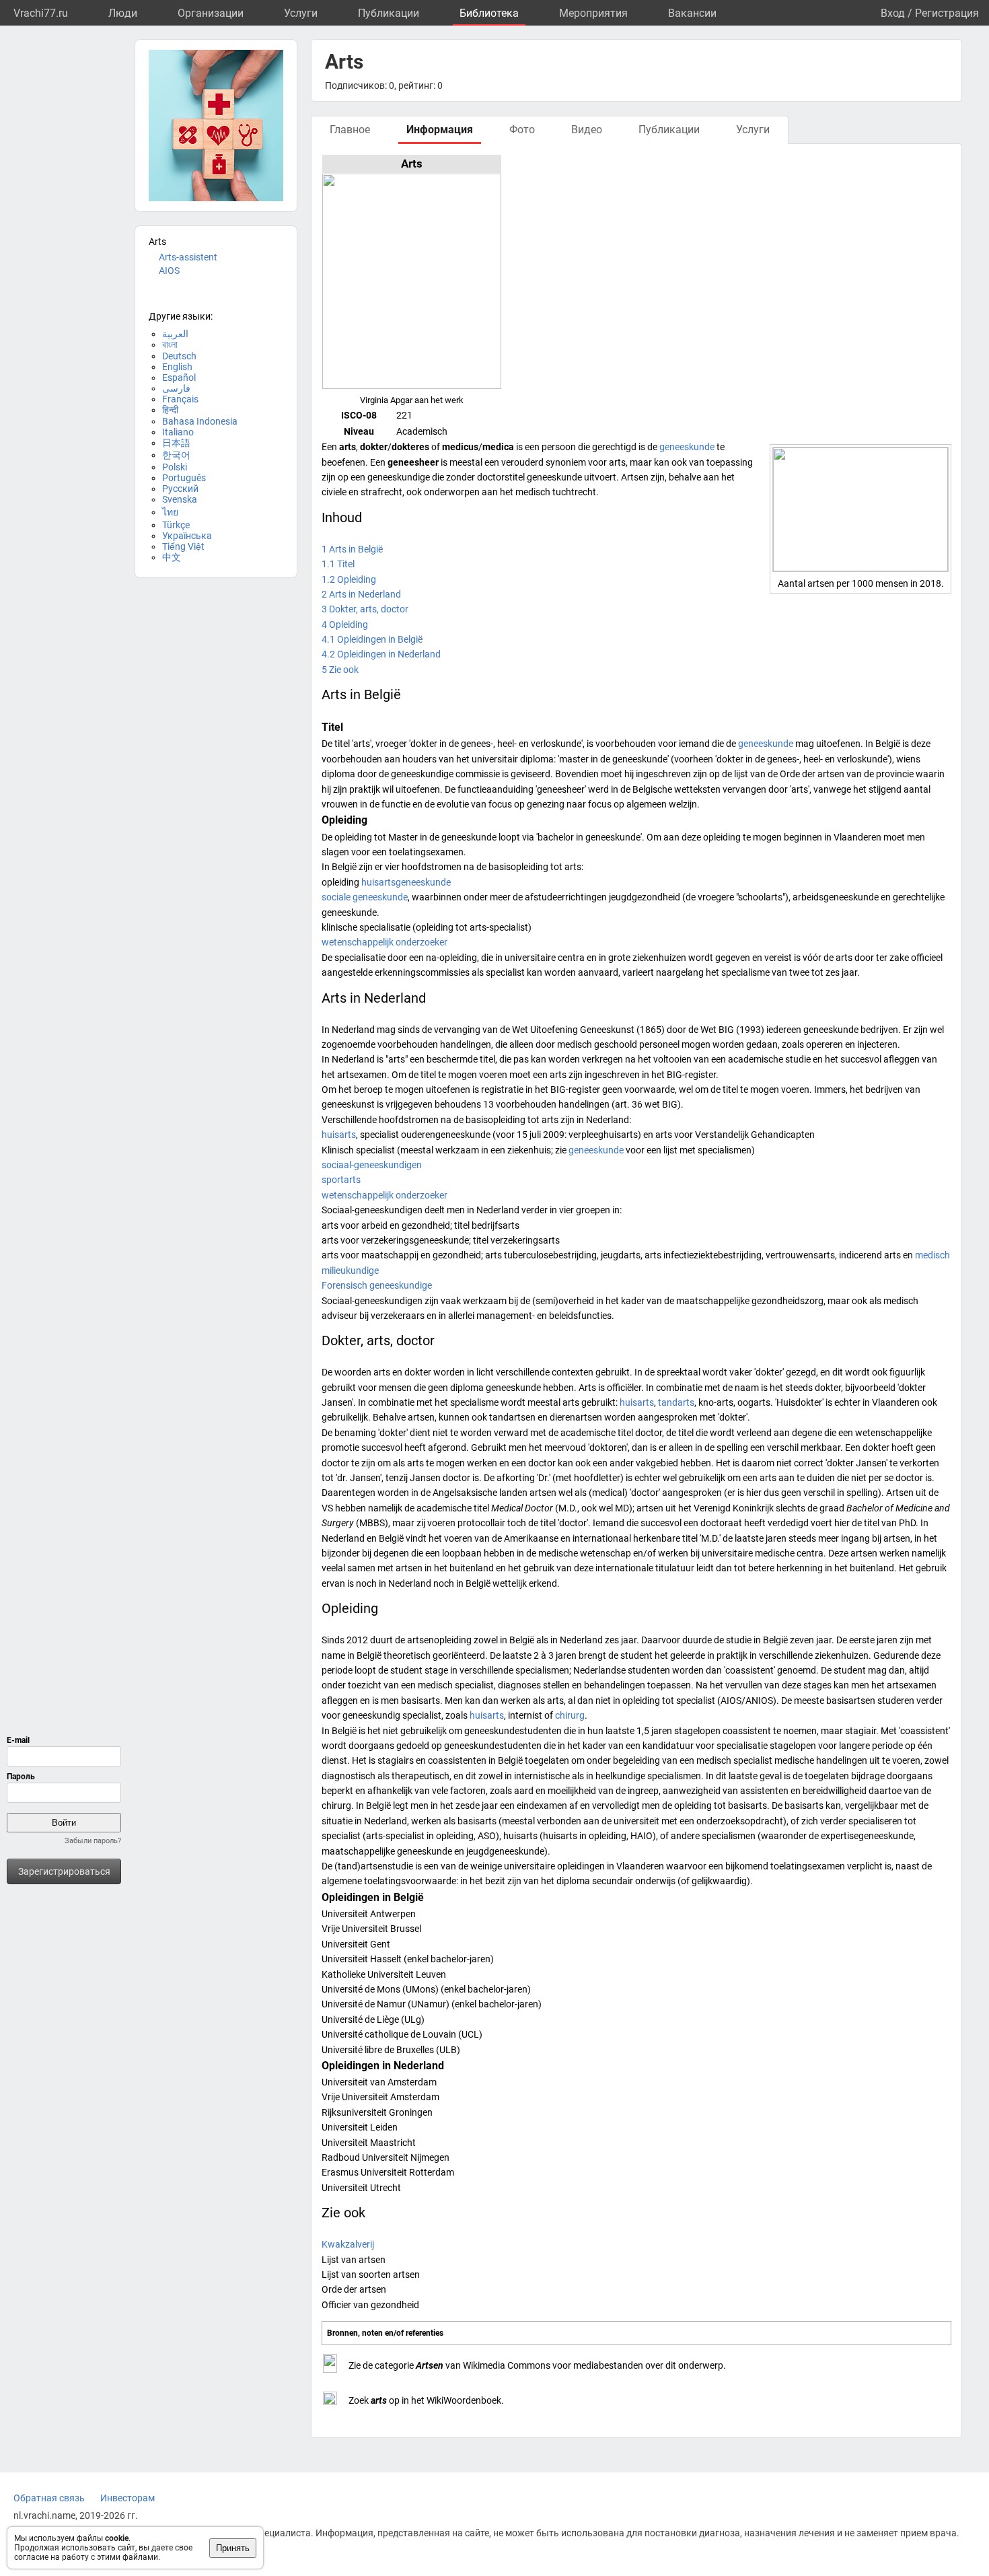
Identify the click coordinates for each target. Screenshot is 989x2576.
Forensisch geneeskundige (377, 1285)
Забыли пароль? (93, 1841)
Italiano (178, 432)
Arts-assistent (188, 257)
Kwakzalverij (348, 2244)
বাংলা (170, 345)
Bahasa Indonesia (200, 421)
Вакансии (692, 13)
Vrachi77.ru (41, 13)
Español (179, 378)
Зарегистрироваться (64, 1871)
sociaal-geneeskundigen (372, 1165)
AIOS (169, 271)
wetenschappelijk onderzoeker (384, 942)
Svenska (180, 499)
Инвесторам (127, 2498)
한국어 (176, 455)
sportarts (341, 1180)
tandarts (676, 1402)
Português (184, 478)
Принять (233, 2548)
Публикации (389, 13)
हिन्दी (170, 410)
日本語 (176, 443)
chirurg (570, 1715)
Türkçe (176, 525)
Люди (123, 13)
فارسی (176, 388)
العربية (175, 334)
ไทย (170, 512)
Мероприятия (593, 13)
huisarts (339, 1135)
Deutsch (179, 356)
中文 (172, 557)
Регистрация (947, 13)
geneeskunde (687, 447)
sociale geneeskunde (365, 897)
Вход (893, 13)
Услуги (301, 13)
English (177, 367)
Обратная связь (49, 2498)
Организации (211, 13)
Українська (187, 536)
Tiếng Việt (183, 546)
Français (180, 399)
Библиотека (489, 13)
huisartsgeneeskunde (406, 882)
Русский (180, 489)
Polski (175, 467)
